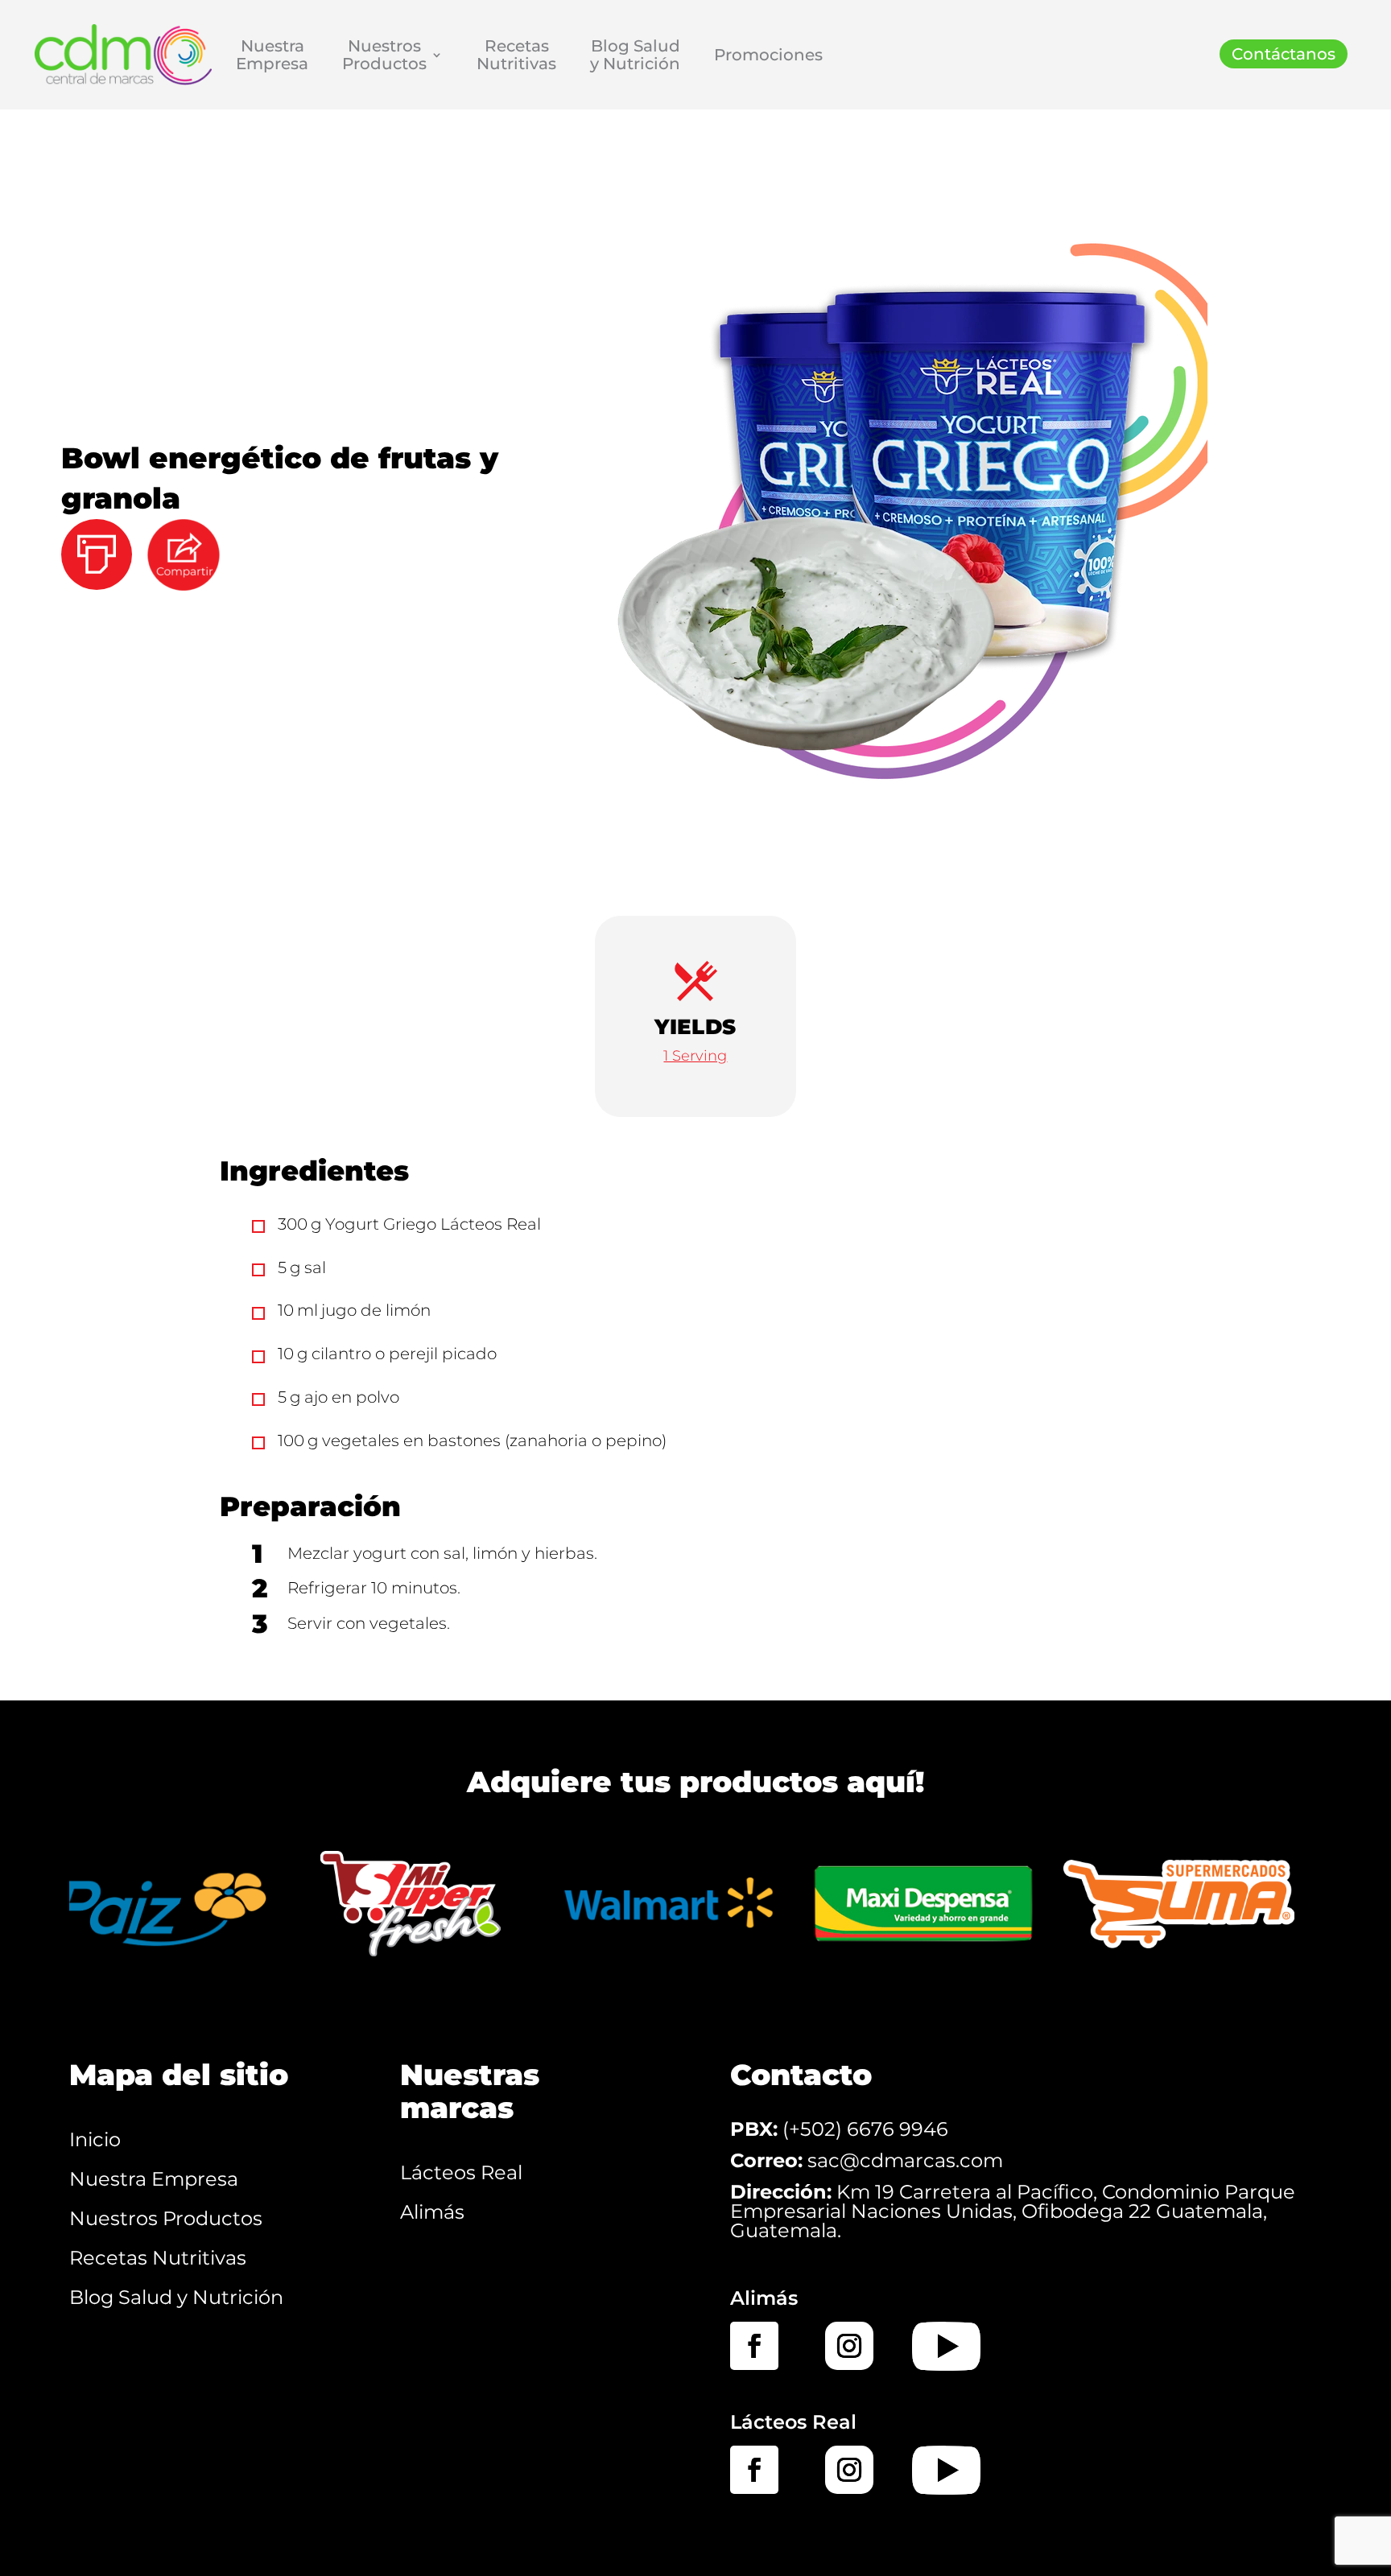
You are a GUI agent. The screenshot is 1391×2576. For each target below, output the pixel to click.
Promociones (768, 55)
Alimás (432, 2212)
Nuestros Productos (166, 2218)
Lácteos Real (461, 2172)
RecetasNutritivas (516, 55)
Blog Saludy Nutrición (635, 55)
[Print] (103, 532)
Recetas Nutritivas (158, 2258)
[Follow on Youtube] (946, 2346)
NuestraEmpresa (272, 55)
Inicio (95, 2139)
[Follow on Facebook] (754, 2346)
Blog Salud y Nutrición (176, 2297)
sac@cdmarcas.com (905, 2160)
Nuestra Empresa (154, 2179)
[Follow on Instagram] (849, 2346)
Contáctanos (1284, 54)
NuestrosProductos (384, 55)
